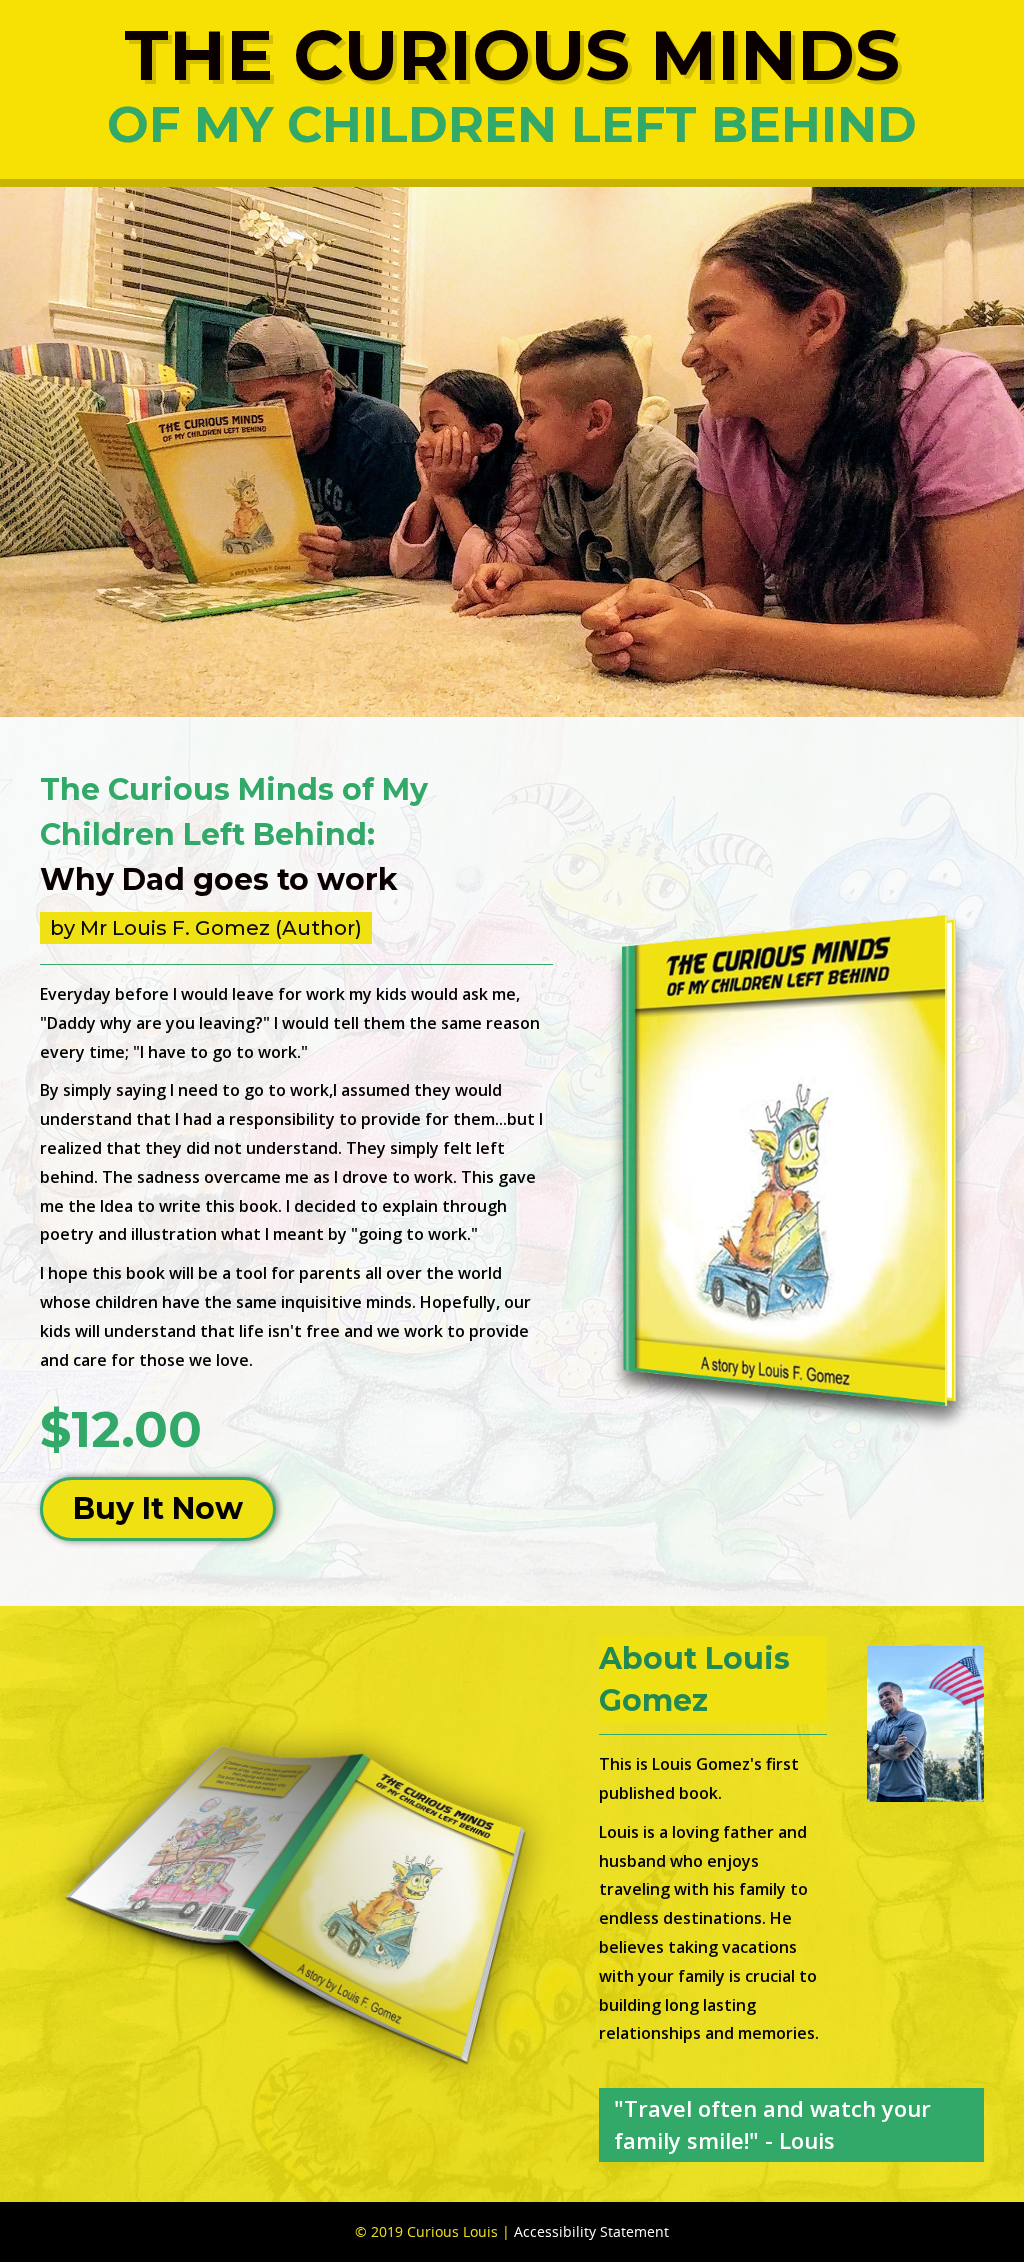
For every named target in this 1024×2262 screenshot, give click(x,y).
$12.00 (121, 1429)
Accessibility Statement (591, 2231)
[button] (158, 1509)
